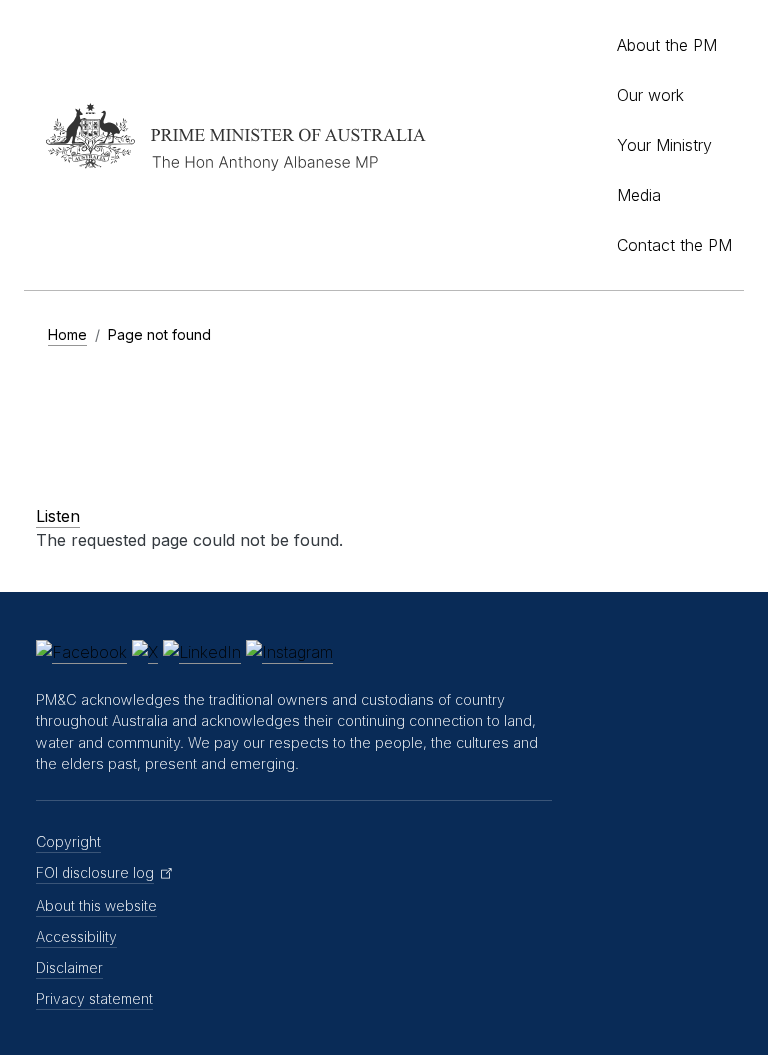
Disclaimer (69, 967)
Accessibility (76, 936)
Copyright (68, 841)
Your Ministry (664, 145)
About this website (96, 905)
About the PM (667, 45)
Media (639, 195)
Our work (650, 95)
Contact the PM (674, 245)
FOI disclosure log (95, 872)
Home (67, 334)
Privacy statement (94, 998)
